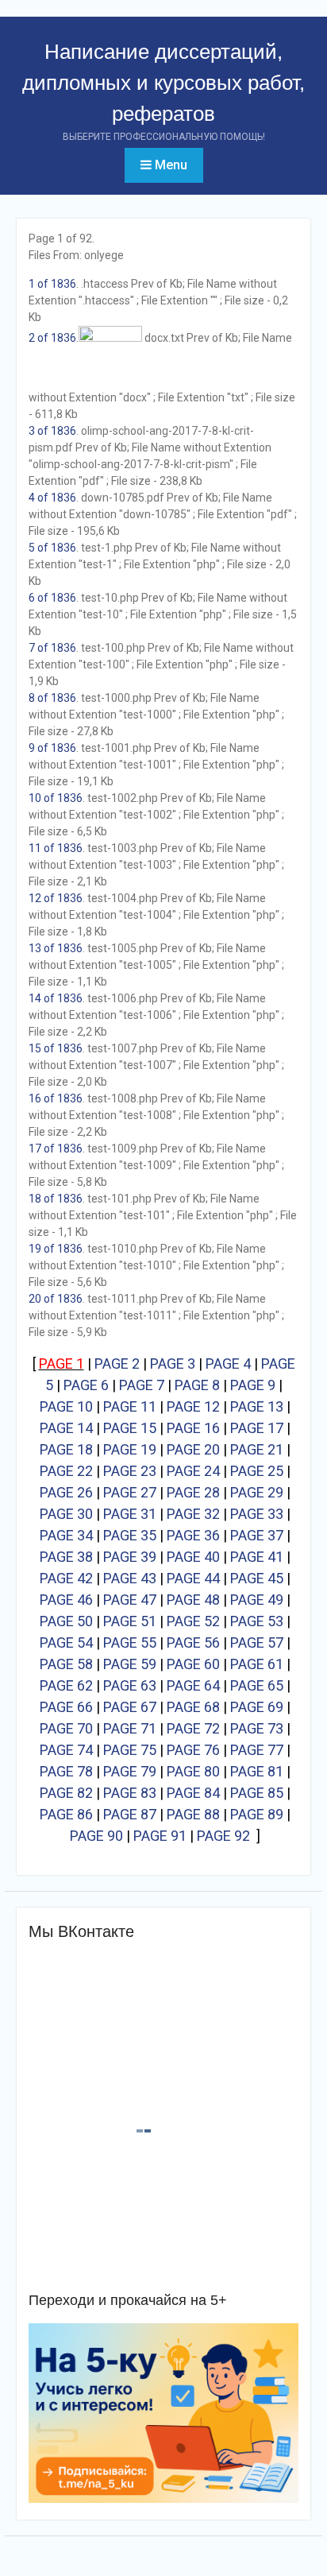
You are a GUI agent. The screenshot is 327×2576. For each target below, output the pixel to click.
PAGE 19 (130, 1449)
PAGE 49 (257, 1600)
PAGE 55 (130, 1642)
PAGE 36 (193, 1535)
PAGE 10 (66, 1406)
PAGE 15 (130, 1428)
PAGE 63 (130, 1685)
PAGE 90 (96, 1836)
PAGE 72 (193, 1728)
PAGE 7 (142, 1385)
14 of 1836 (56, 998)
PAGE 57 (257, 1642)
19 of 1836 (56, 1249)
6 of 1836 (52, 598)
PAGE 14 (66, 1428)
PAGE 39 (130, 1557)
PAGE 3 (173, 1364)
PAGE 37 (257, 1535)
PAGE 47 (130, 1600)
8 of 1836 (52, 698)
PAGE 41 (257, 1557)
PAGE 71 (130, 1728)
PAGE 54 (66, 1642)
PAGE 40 (193, 1557)
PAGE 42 (66, 1578)
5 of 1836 (52, 548)
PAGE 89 (257, 1814)
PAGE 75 (130, 1750)
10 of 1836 (56, 798)
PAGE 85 (257, 1793)
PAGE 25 (257, 1471)
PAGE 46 (66, 1600)
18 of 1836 (56, 1199)
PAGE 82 (66, 1793)
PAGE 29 (257, 1492)
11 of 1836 (56, 848)
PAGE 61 (257, 1664)
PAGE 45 (257, 1578)
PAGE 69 (257, 1707)
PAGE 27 (130, 1492)
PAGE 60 (193, 1664)
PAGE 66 (66, 1707)
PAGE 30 (66, 1514)
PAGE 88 (193, 1814)
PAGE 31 (130, 1514)
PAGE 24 (193, 1471)
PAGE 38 (66, 1557)
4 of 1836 (52, 498)
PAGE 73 (257, 1728)
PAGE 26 (66, 1492)
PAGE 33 (257, 1514)
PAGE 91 (160, 1836)
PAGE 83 (130, 1793)
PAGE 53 (257, 1621)
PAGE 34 (66, 1535)
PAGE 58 (66, 1664)
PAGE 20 (193, 1449)
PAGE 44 (193, 1578)
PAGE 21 (257, 1449)
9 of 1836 (52, 748)
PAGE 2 (117, 1364)
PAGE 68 (193, 1707)
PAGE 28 (193, 1492)
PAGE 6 (86, 1385)
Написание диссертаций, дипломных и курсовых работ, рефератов (163, 83)
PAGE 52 (193, 1621)
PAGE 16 (193, 1428)
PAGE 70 (66, 1728)
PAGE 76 (193, 1750)
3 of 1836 (52, 431)
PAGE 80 (193, 1771)
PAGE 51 (130, 1621)
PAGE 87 (130, 1814)
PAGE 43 (130, 1578)
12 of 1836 (56, 898)
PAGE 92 (223, 1836)
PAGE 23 (130, 1471)
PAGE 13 (257, 1406)
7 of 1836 (52, 648)
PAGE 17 (257, 1428)
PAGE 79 (130, 1771)
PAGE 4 (228, 1364)
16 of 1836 (56, 1098)
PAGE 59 (130, 1664)
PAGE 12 (193, 1406)
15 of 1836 (56, 1048)
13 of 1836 (56, 948)
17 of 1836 (56, 1149)
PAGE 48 (193, 1600)
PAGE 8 (197, 1385)
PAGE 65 (257, 1685)
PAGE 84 (193, 1793)
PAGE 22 (66, 1471)
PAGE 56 (193, 1642)
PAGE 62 (66, 1685)
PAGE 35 (130, 1535)
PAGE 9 (253, 1385)
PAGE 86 (66, 1814)
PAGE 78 (66, 1771)
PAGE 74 (66, 1750)
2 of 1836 (52, 338)
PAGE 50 (66, 1621)
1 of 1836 (52, 284)
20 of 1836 (56, 1299)
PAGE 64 (193, 1685)
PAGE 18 (66, 1449)
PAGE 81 (257, 1771)
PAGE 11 (130, 1406)
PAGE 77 (257, 1750)
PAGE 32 (193, 1514)
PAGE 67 (130, 1707)
